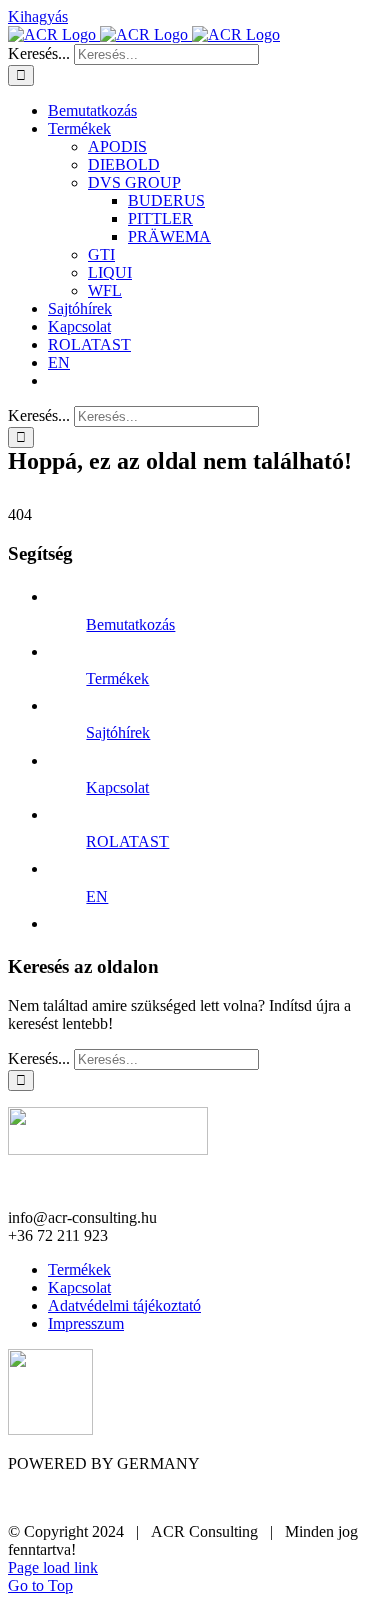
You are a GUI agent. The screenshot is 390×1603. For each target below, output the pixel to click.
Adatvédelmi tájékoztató (124, 1305)
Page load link (53, 1567)
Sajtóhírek (118, 732)
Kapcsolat (117, 787)
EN (97, 896)
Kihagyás (38, 16)
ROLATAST (127, 841)
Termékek (117, 678)
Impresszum (86, 1323)
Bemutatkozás (130, 624)
